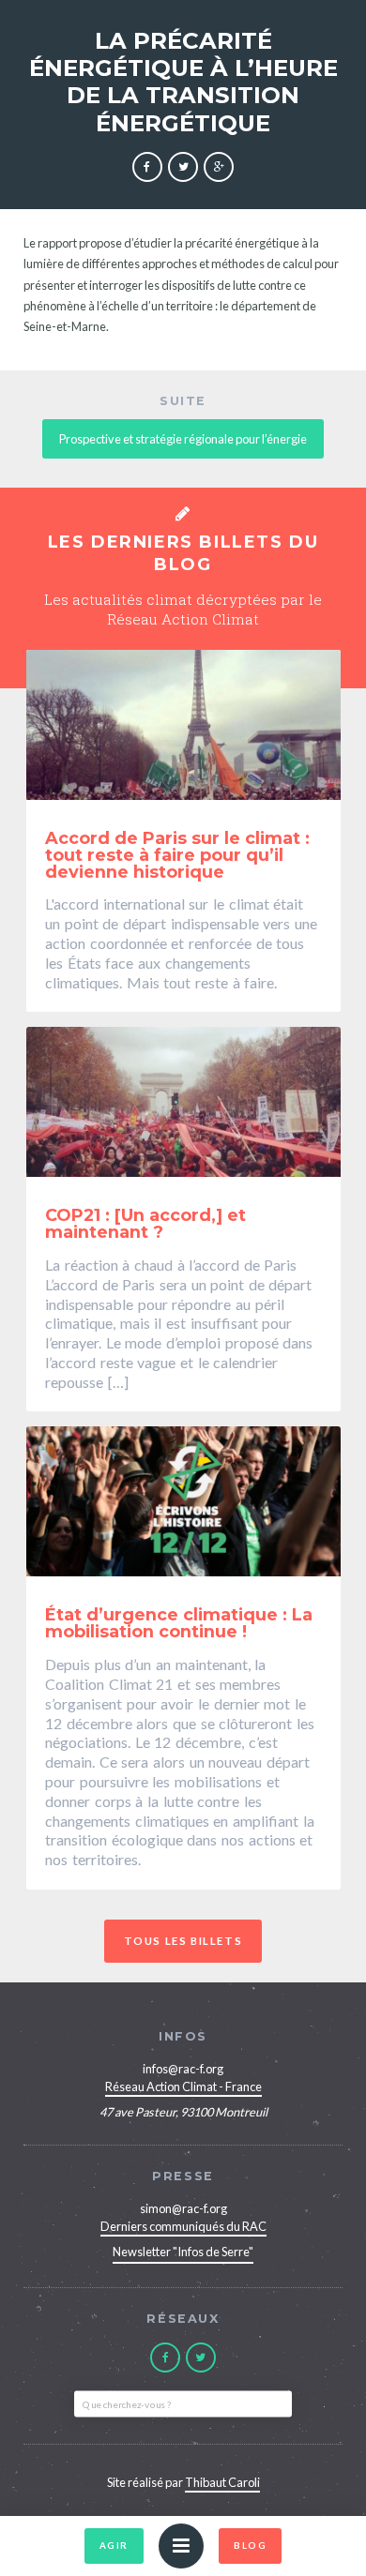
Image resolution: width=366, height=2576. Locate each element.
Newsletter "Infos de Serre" (183, 2252)
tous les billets (183, 1941)
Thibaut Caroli (222, 2482)
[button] (181, 2546)
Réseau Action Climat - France (183, 2086)
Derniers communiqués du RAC (183, 2226)
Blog (250, 2546)
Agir (114, 2546)
